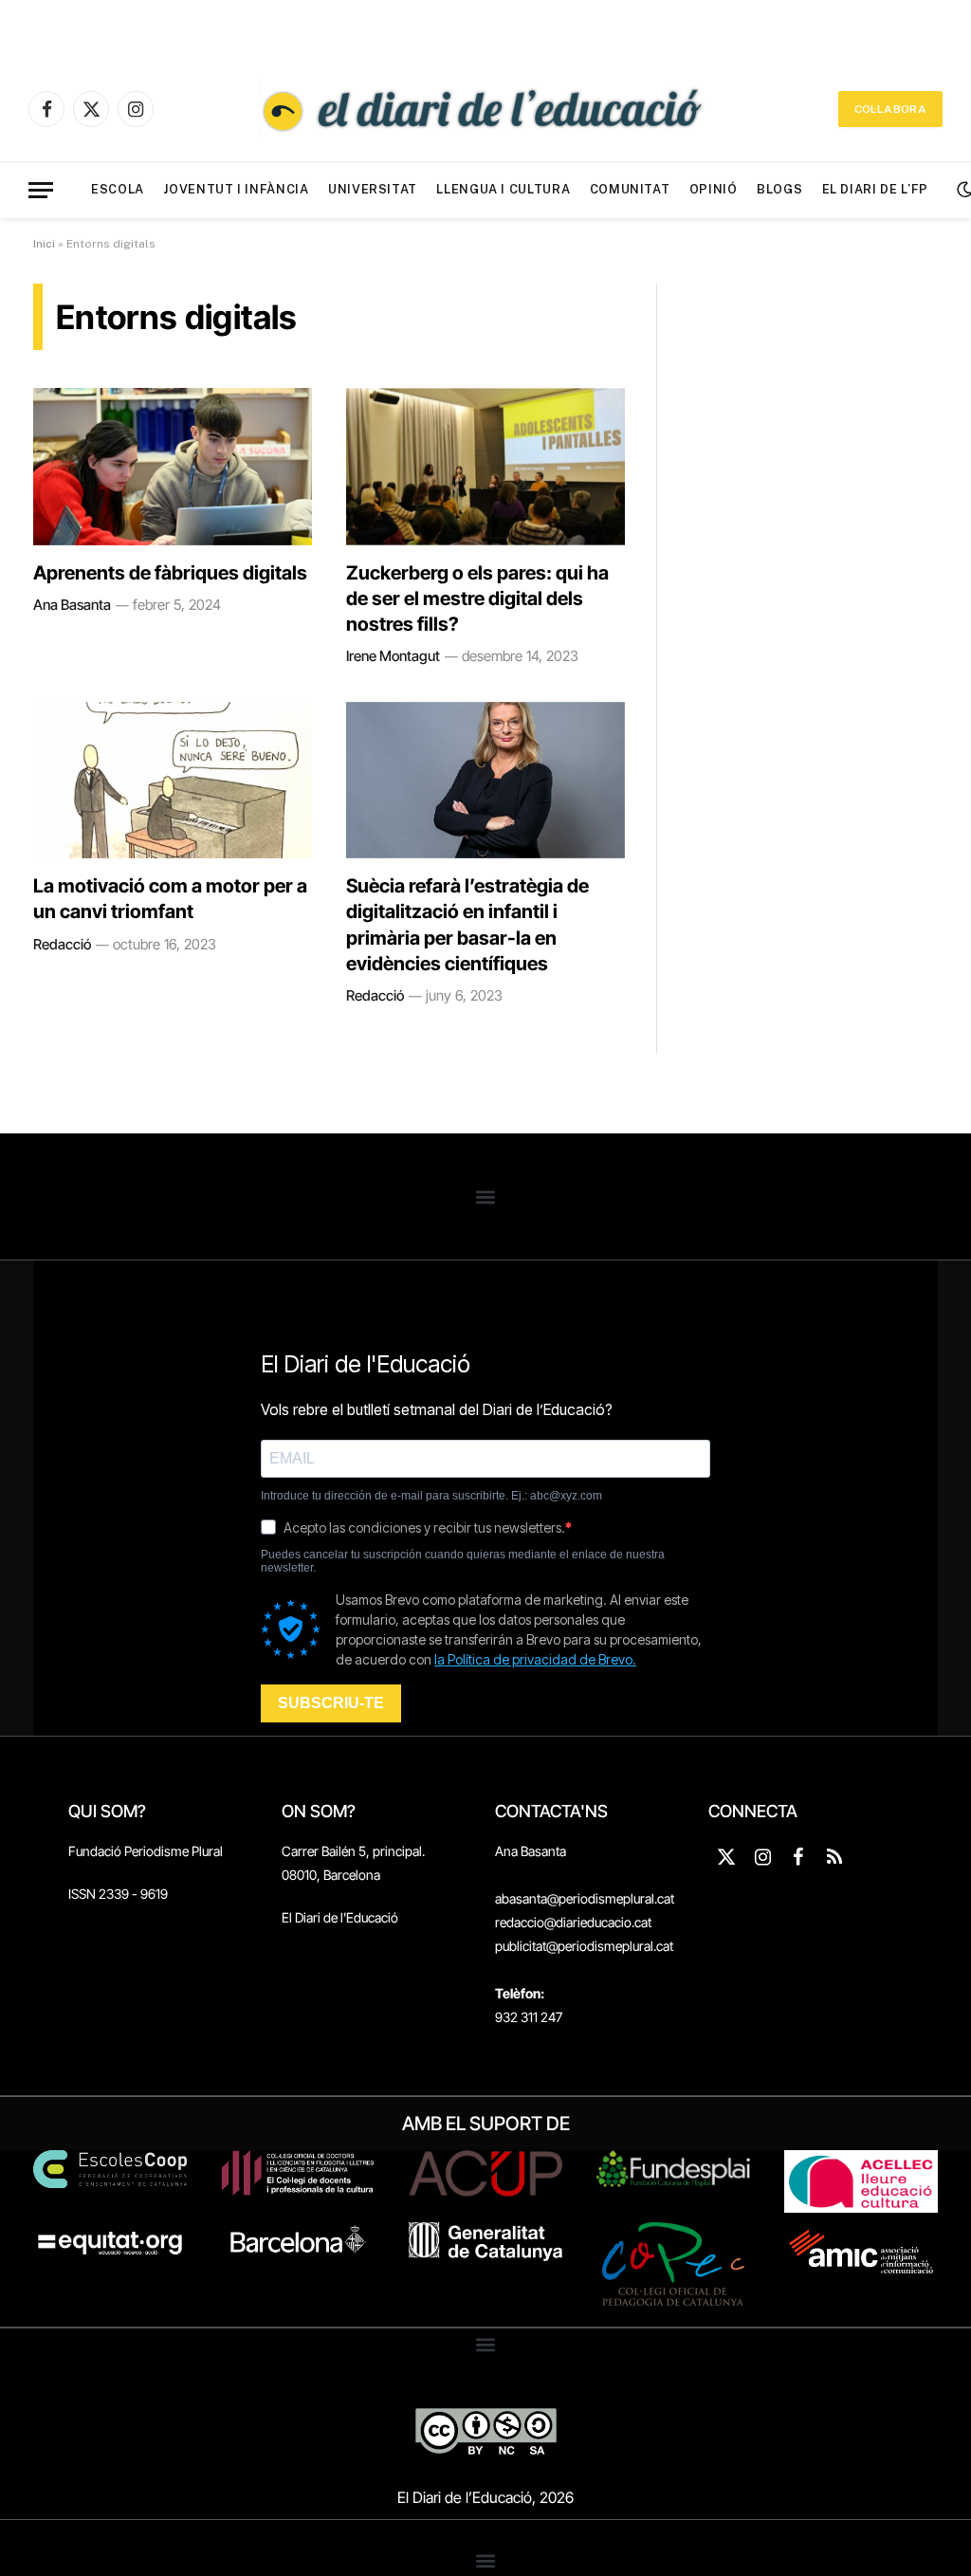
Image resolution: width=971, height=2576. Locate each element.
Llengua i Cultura (503, 189)
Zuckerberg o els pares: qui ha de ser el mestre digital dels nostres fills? (477, 598)
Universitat (373, 189)
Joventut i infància (236, 189)
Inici (44, 244)
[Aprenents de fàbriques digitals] (173, 466)
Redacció (62, 944)
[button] (486, 1196)
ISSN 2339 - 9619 (118, 1894)
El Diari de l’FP (875, 189)
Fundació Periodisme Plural (146, 1851)
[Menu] (41, 190)
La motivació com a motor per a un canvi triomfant (170, 899)
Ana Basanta (72, 605)
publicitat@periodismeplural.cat (584, 1946)
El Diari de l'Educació (340, 1917)
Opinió (714, 189)
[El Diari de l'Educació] (485, 109)
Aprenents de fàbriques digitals (170, 573)
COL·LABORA (890, 109)
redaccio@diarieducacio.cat (573, 1922)
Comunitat (630, 189)
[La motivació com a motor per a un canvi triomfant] (173, 780)
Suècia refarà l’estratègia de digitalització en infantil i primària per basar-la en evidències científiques (467, 925)
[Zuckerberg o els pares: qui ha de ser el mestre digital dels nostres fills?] (485, 466)
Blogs (779, 189)
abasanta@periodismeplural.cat (585, 1898)
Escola (118, 189)
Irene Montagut (393, 656)
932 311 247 (529, 2017)
